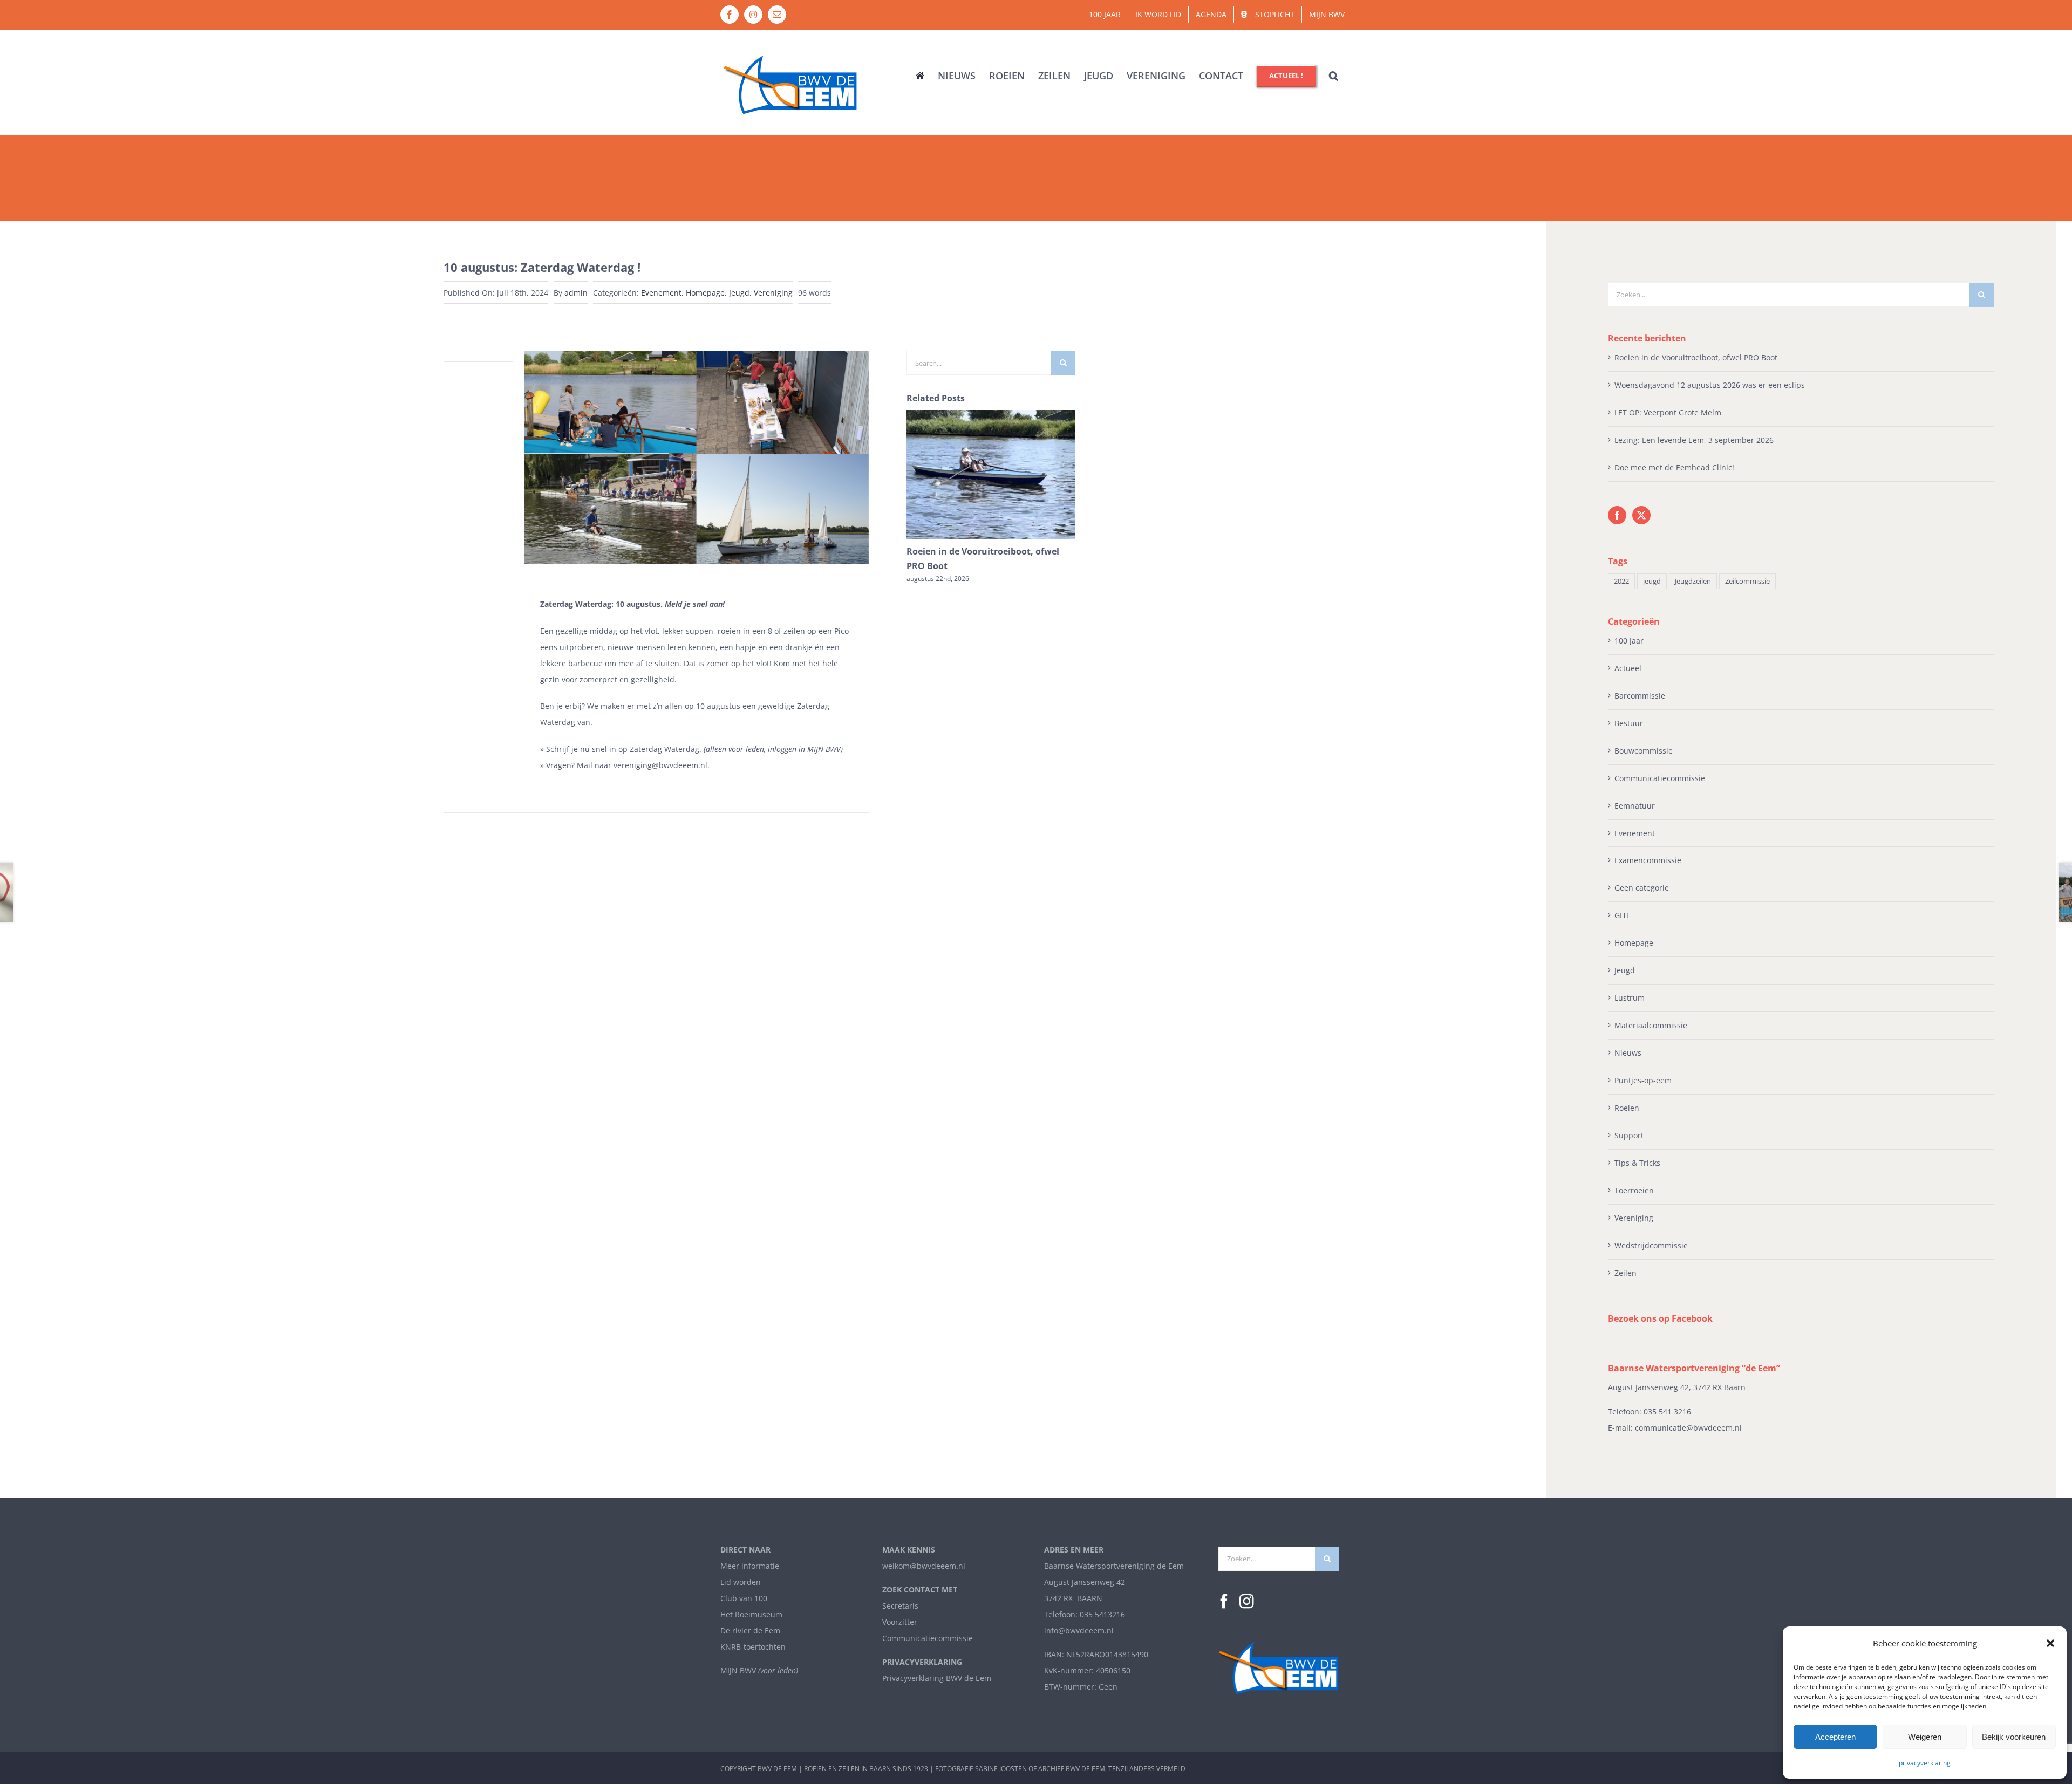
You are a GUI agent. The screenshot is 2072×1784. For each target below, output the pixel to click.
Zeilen (1625, 1273)
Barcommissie (1640, 696)
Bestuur (1629, 723)
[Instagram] (1247, 1601)
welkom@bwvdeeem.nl (924, 1566)
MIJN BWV (738, 1670)
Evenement (661, 293)
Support (1629, 1135)
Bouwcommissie (1644, 751)
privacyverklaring (1925, 1763)
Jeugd (739, 293)
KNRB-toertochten (753, 1647)
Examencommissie (1648, 860)
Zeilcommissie (1747, 581)
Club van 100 (744, 1598)
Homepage (705, 293)
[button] (2050, 1643)
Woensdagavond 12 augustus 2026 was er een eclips (1710, 385)
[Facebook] (1617, 515)
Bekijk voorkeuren (2014, 1737)
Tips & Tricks (1637, 1163)
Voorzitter (900, 1622)
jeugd (1652, 581)
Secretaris (900, 1606)
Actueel (1628, 668)
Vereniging (773, 293)
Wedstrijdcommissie (1651, 1245)
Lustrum (1630, 998)
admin (576, 293)
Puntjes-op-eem (1643, 1080)
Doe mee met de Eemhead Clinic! (1674, 467)
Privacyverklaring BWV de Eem (937, 1678)
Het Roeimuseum (751, 1614)
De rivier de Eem (750, 1631)
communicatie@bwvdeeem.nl (1688, 1428)
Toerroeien (1634, 1190)
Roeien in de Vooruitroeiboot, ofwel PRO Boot (1696, 357)
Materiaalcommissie (1651, 1025)
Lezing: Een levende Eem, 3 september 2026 (1694, 440)
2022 (1621, 581)
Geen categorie (1642, 888)
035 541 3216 (1667, 1412)
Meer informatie (750, 1566)
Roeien (1627, 1108)
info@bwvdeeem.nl (1079, 1631)
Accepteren (1835, 1737)
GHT (1622, 915)
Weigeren (1925, 1737)
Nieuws (1628, 1053)
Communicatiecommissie (1660, 778)
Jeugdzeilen (1693, 581)
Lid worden (741, 1582)
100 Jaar (1629, 641)
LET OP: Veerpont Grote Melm (1668, 412)
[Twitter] (1641, 515)
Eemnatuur (1635, 806)
